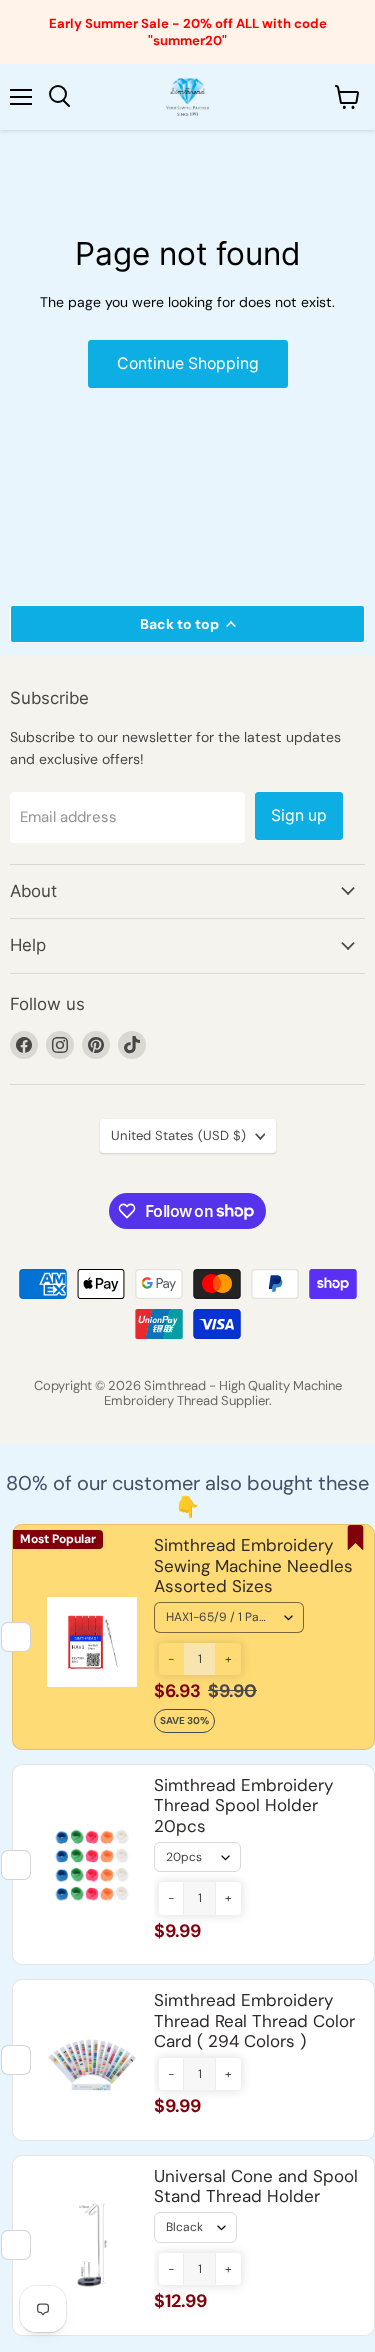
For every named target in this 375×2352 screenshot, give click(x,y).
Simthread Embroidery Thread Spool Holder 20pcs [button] (243, 1805)
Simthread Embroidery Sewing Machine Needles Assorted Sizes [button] (253, 1565)
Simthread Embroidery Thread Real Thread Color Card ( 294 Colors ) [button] (254, 2020)
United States (178, 1135)
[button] (171, 1659)
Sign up (299, 815)
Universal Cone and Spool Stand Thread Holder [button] (256, 2186)
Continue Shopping (188, 363)
